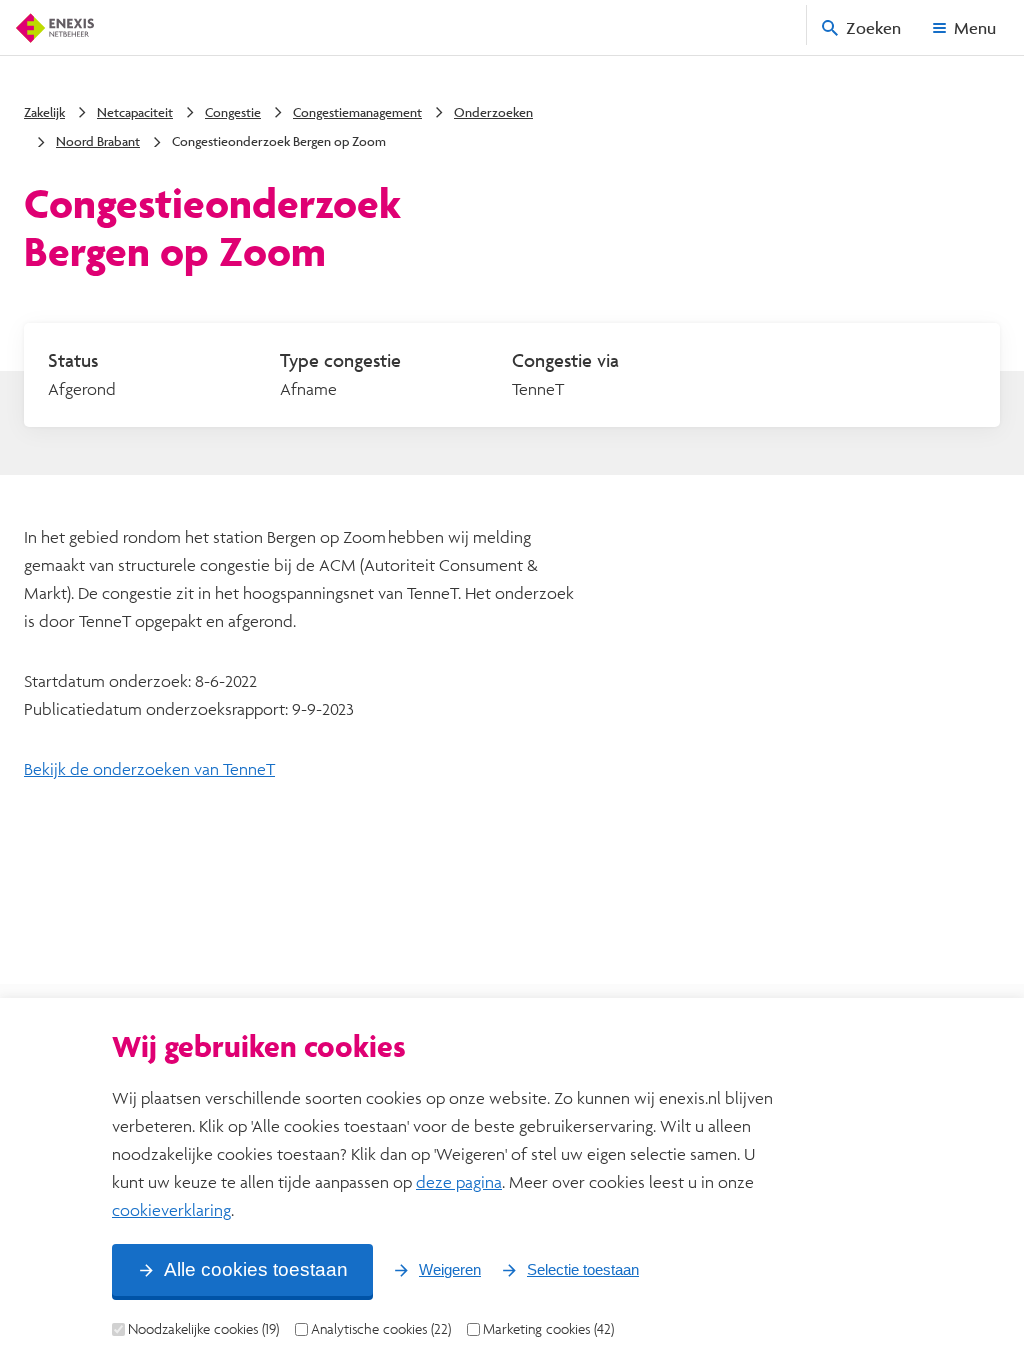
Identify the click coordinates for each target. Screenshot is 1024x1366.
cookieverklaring (171, 1209)
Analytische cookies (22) (381, 1329)
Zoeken (873, 27)
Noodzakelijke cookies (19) (203, 1329)
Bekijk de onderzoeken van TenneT (149, 768)
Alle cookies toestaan (256, 1269)
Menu (975, 27)
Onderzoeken (493, 112)
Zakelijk (44, 112)
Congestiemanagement (357, 112)
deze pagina (459, 1181)
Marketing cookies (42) (548, 1329)
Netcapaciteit (135, 112)
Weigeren (450, 1269)
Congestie (233, 112)
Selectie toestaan (583, 1269)
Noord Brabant (98, 141)
